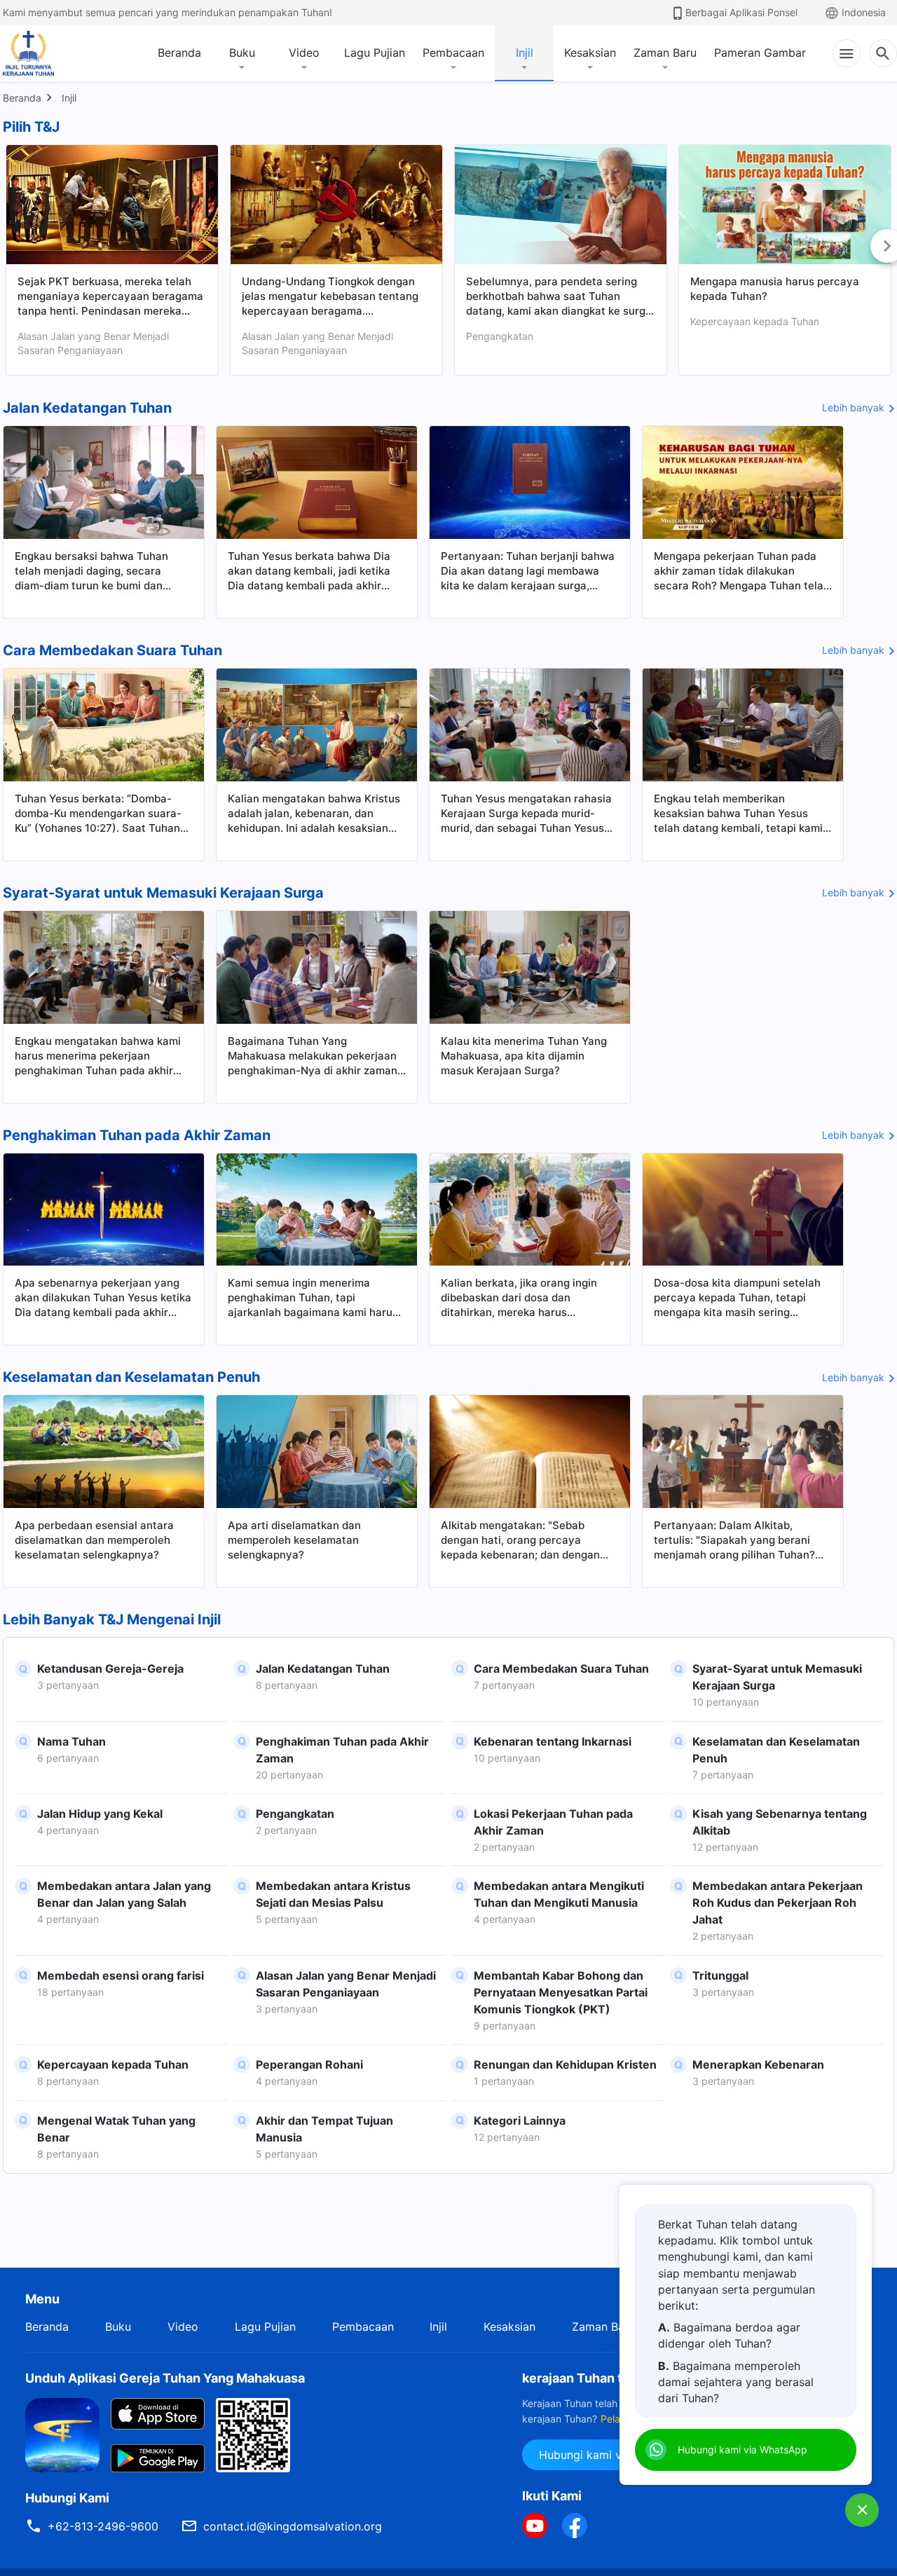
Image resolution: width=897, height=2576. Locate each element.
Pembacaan (453, 53)
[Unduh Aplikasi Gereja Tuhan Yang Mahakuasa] (62, 2434)
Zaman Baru (665, 53)
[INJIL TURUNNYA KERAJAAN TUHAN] (43, 53)
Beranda (179, 53)
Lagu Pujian (375, 53)
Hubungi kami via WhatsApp (614, 2455)
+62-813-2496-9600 (103, 2526)
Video (304, 53)
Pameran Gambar (760, 53)
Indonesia (864, 12)
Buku (242, 53)
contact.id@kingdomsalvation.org (293, 2526)
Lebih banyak (853, 407)
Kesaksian (590, 53)
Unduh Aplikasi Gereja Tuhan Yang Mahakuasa (165, 2378)
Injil (525, 53)
